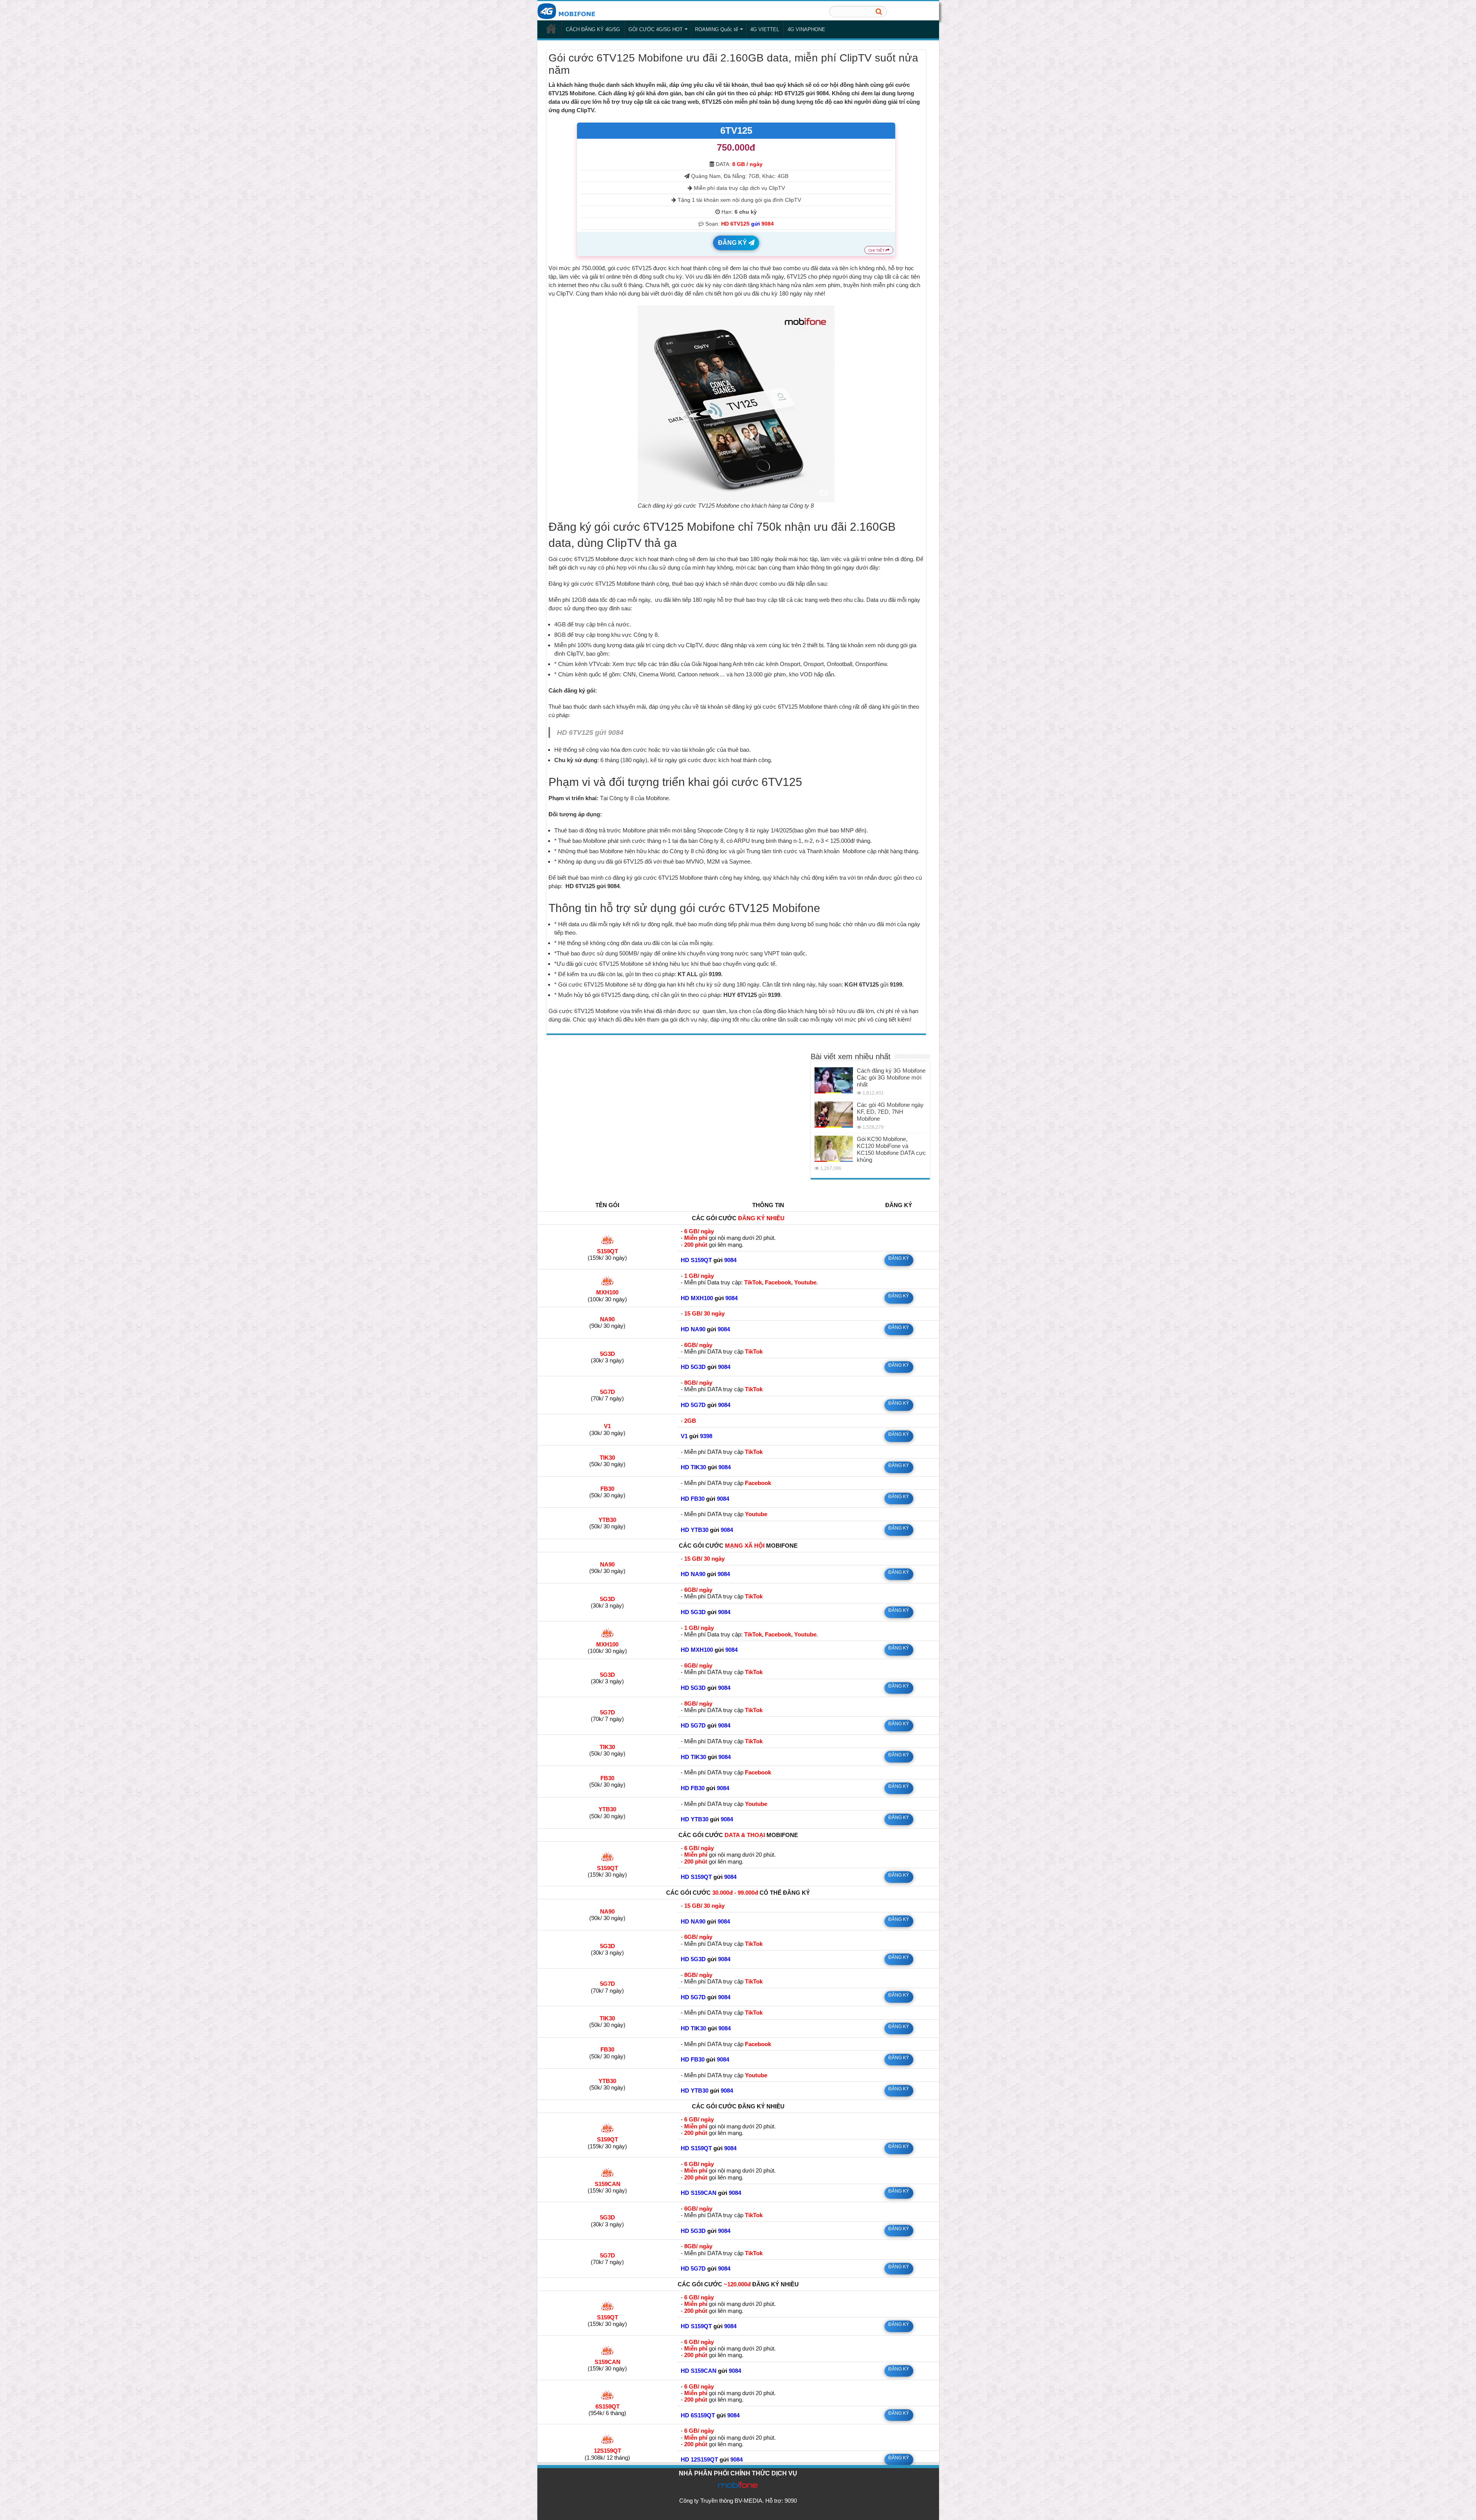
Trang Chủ (551, 28)
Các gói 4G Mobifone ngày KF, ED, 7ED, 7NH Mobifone (890, 1112)
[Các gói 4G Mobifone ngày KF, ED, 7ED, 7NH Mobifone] (834, 1115)
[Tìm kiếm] (879, 12)
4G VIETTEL (765, 29)
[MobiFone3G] (568, 10)
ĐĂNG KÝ (733, 243)
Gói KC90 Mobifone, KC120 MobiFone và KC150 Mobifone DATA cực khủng (891, 1149)
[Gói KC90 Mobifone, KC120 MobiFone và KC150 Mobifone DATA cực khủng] (834, 1149)
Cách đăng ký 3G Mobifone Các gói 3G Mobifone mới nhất (891, 1077)
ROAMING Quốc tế (716, 29)
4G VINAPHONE (806, 29)
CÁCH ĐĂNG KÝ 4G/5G (593, 29)
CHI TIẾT (877, 250)
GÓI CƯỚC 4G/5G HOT (656, 29)
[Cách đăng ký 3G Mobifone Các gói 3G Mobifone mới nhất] (834, 1080)
